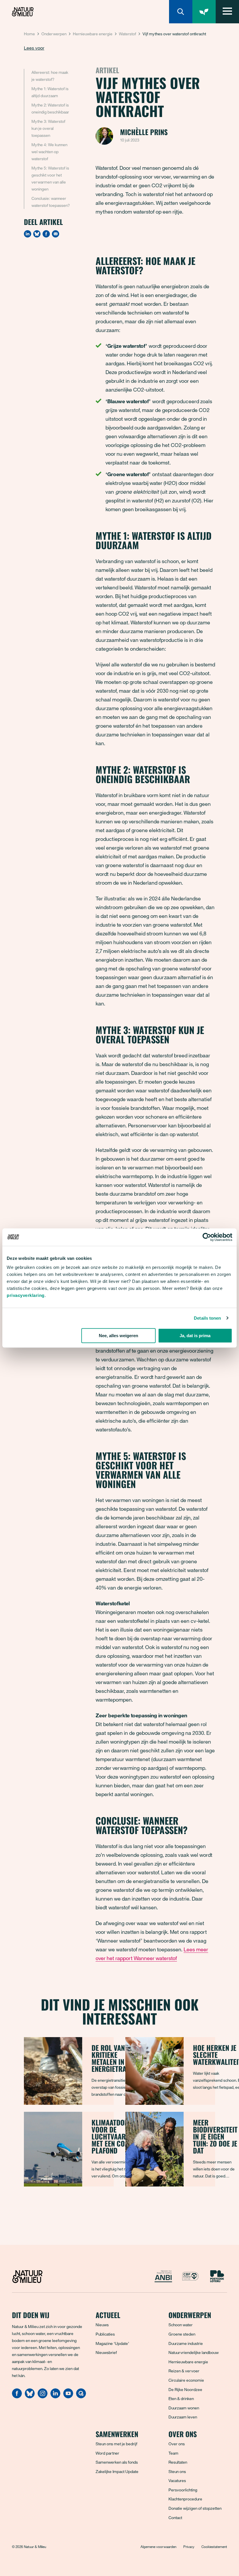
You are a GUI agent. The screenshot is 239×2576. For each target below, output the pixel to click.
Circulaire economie (186, 2380)
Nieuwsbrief (106, 2352)
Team (173, 2453)
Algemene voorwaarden (158, 2547)
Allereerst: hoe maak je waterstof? (50, 76)
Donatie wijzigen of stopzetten (195, 2508)
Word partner (107, 2453)
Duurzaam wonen (184, 2408)
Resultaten (178, 2462)
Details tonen (207, 1318)
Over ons (177, 2444)
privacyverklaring (26, 1295)
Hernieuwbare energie (93, 34)
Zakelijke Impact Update (117, 2471)
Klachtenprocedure (185, 2499)
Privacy (189, 2547)
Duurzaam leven (183, 2417)
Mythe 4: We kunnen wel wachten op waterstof (49, 152)
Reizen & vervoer (184, 2371)
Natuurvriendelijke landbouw (194, 2352)
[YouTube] (68, 2397)
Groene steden (182, 2334)
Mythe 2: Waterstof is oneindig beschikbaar (50, 108)
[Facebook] (46, 234)
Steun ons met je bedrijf (116, 2444)
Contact (175, 2518)
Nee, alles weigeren (118, 1336)
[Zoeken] (181, 12)
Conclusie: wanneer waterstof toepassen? (51, 202)
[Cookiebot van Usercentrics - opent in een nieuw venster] (207, 1237)
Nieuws (102, 2325)
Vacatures (177, 2480)
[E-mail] (56, 234)
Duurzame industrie (186, 2343)
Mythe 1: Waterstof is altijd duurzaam (50, 92)
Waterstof (128, 34)
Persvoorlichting (183, 2490)
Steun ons (177, 2471)
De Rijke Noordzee (185, 2389)
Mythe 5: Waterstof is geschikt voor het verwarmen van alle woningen (50, 178)
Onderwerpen (54, 34)
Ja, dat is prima (195, 1336)
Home (29, 34)
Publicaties (105, 2334)
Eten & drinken (181, 2398)
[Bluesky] (37, 234)
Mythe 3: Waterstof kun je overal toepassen (48, 128)
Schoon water (181, 2325)
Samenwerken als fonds (117, 2462)
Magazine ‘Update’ (112, 2343)
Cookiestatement (214, 2547)
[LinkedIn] (28, 234)
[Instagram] (43, 2397)
